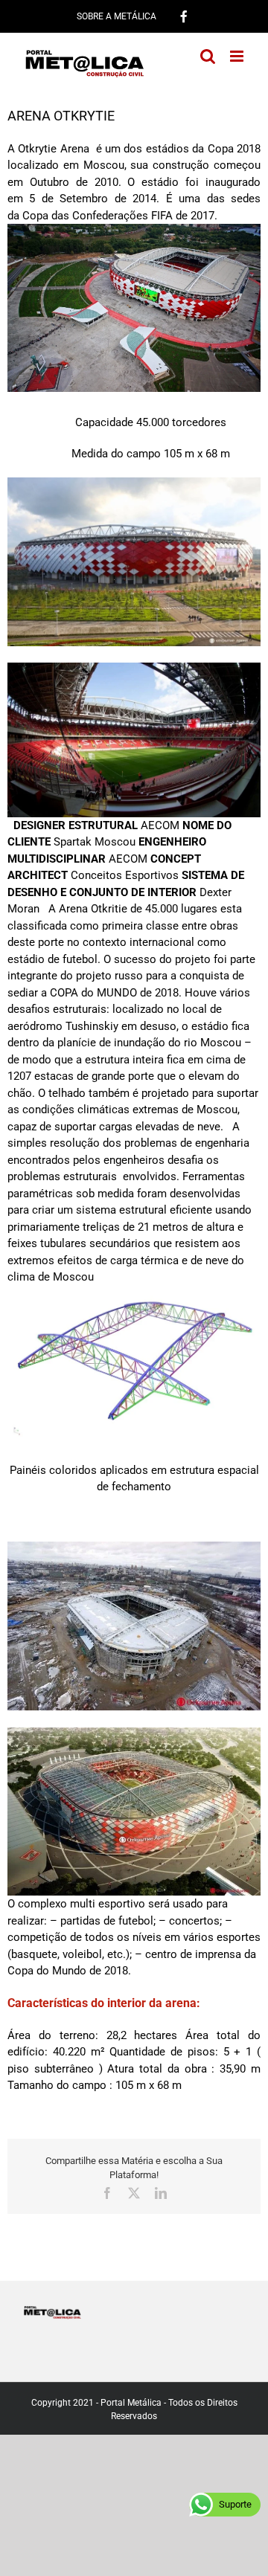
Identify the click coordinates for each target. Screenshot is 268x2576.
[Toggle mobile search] (208, 56)
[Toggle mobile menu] (238, 56)
